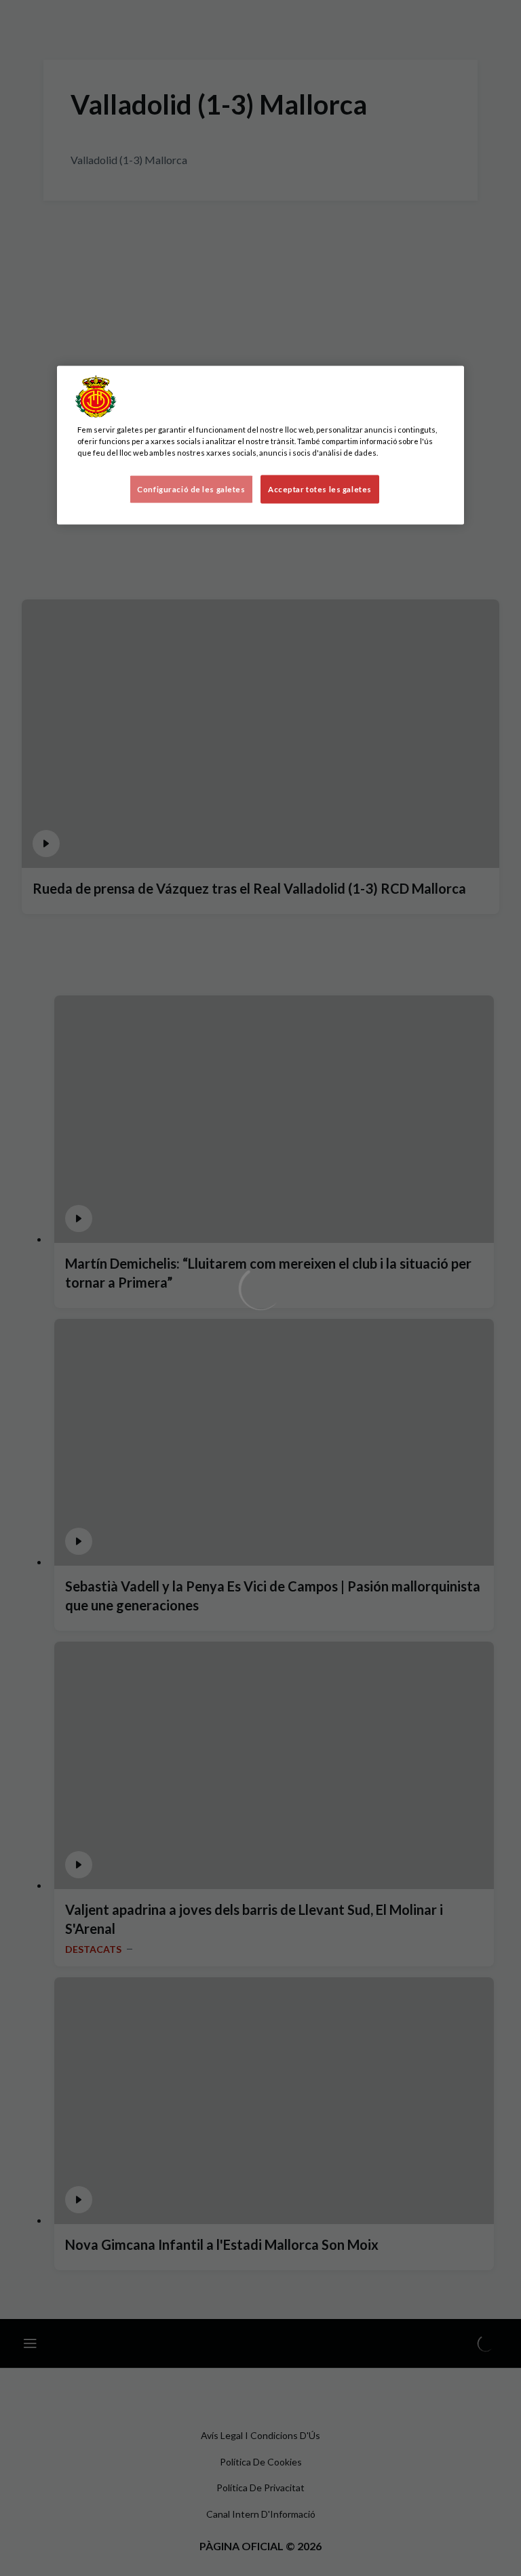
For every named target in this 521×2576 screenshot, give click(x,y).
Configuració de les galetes (191, 489)
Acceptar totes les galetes (320, 489)
